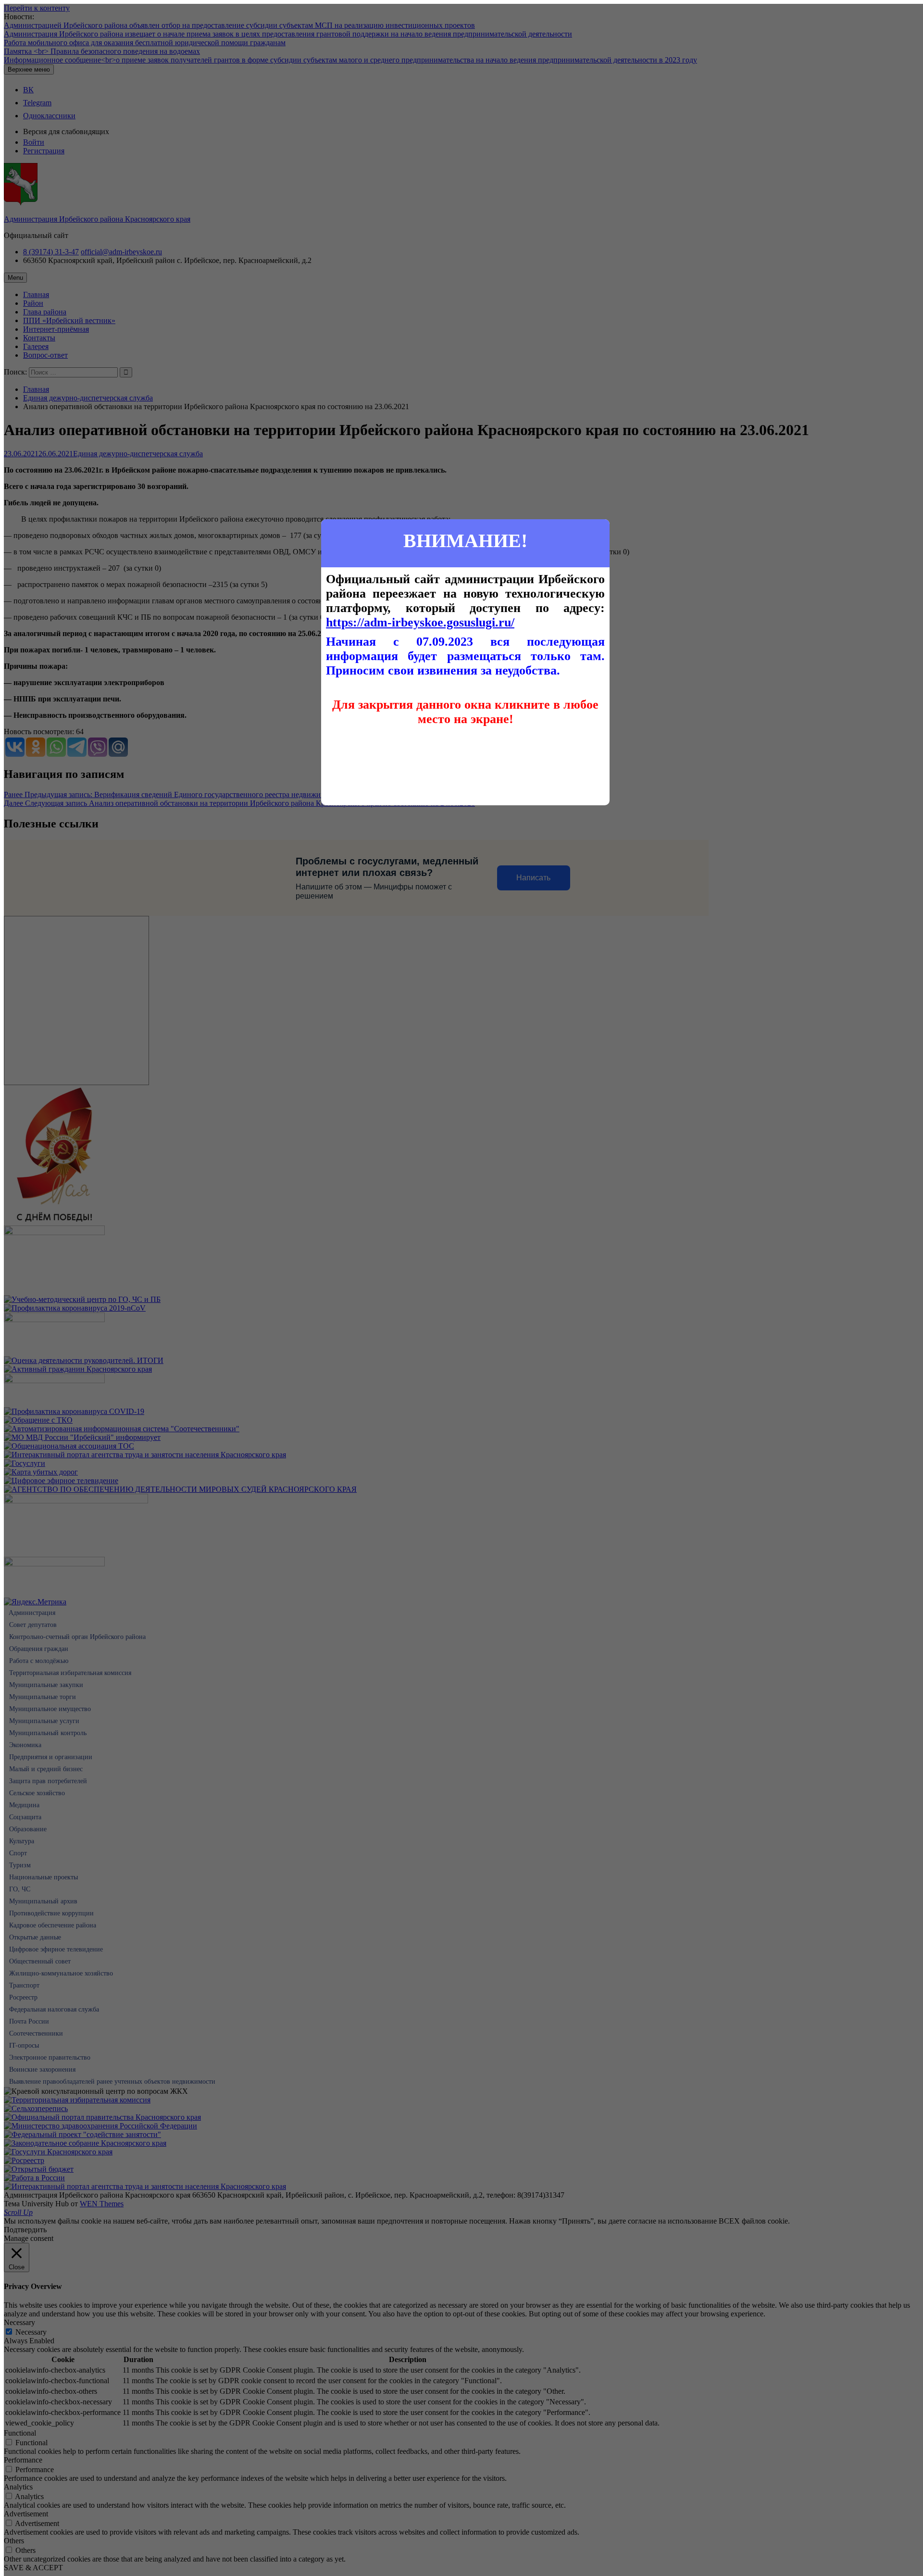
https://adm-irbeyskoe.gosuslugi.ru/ (420, 622)
